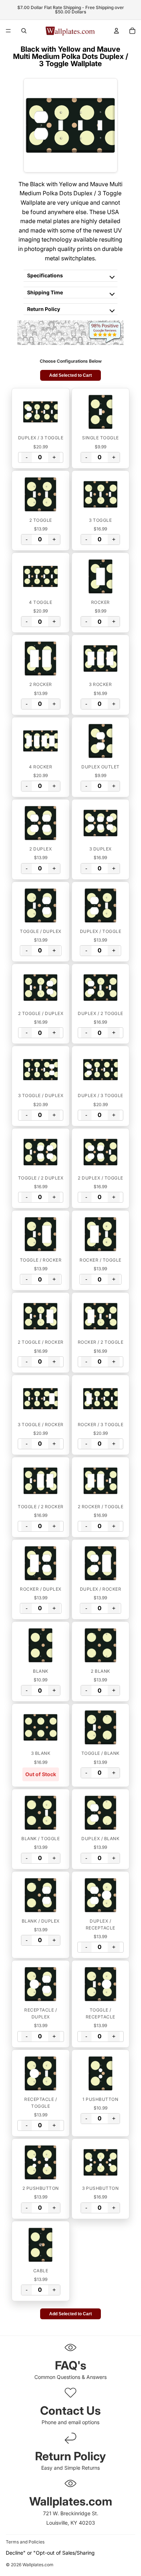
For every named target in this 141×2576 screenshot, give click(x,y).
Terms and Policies (25, 2542)
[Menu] (8, 31)
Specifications (45, 275)
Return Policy (44, 309)
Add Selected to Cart (70, 375)
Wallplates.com (38, 2565)
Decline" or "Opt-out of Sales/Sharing (50, 2553)
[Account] (116, 31)
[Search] (24, 31)
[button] (41, 412)
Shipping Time (45, 292)
